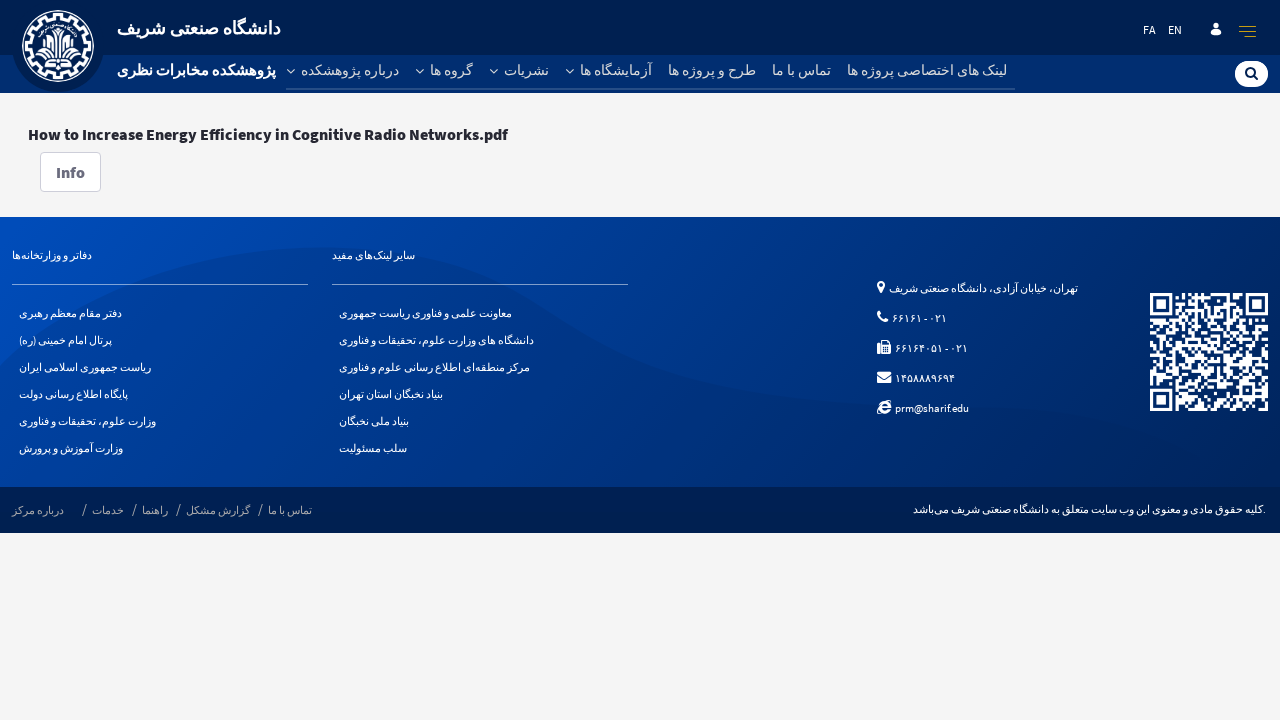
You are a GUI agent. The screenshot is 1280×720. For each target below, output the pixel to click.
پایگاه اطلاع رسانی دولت (73, 394)
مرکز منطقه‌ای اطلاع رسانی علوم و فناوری (434, 367)
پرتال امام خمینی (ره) (65, 340)
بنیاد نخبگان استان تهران (391, 394)
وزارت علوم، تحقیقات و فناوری (87, 421)
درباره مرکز (38, 510)
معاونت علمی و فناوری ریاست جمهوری (425, 313)
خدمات (108, 510)
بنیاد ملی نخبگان (374, 421)
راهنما (155, 510)
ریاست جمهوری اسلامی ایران (85, 367)
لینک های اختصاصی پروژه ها (927, 70)
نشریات (525, 70)
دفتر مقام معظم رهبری (70, 313)
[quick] (1248, 31)
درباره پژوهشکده (348, 70)
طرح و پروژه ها (712, 70)
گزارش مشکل (218, 510)
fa (1149, 29)
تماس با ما (801, 70)
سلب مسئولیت (373, 448)
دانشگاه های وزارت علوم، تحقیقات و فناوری (436, 340)
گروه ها (450, 70)
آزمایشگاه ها (614, 70)
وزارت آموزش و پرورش (71, 448)
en (1175, 29)
